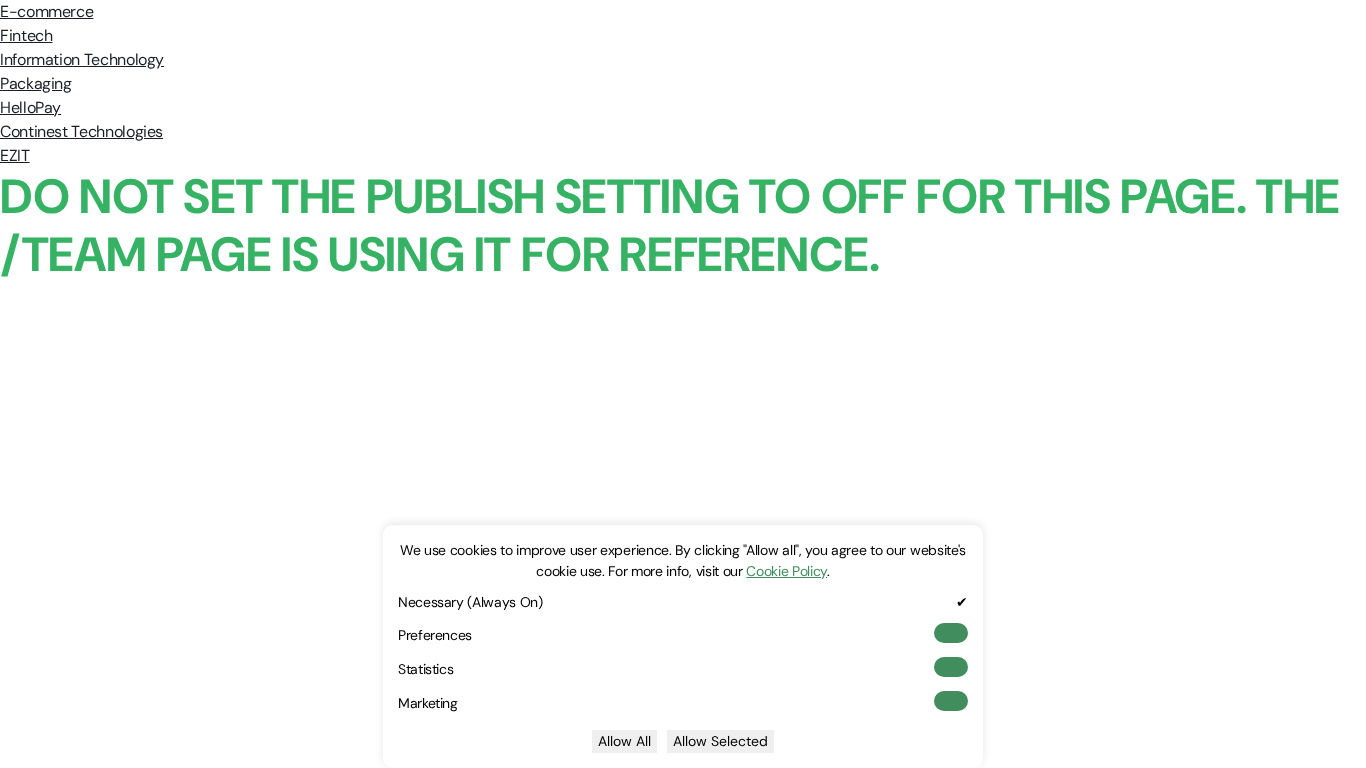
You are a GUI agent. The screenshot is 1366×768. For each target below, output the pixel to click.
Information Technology (82, 59)
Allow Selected (720, 741)
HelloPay (30, 107)
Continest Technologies (81, 131)
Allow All (624, 741)
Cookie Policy (786, 571)
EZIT (15, 155)
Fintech (26, 35)
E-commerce (46, 11)
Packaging (36, 83)
